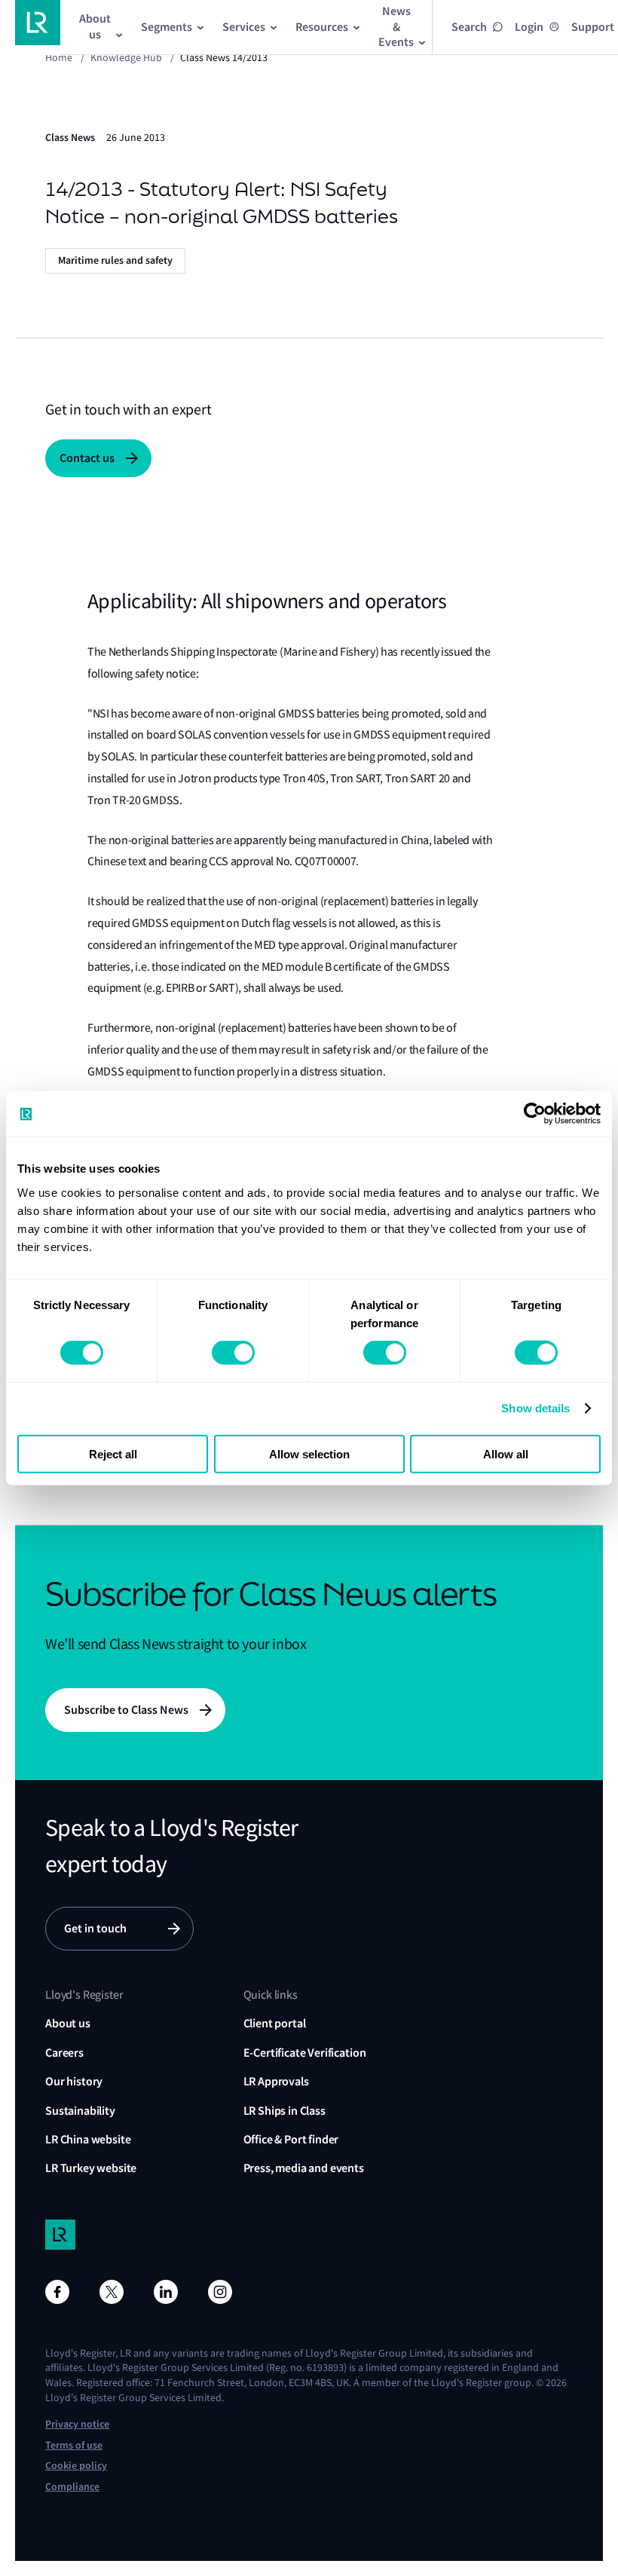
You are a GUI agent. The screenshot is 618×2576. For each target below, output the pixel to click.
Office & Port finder (291, 2139)
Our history (74, 2081)
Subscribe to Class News (126, 1710)
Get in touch (95, 1928)
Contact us (87, 458)
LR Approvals (276, 2081)
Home (59, 57)
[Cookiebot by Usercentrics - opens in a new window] (535, 1114)
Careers (64, 2053)
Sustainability (80, 2111)
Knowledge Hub (126, 57)
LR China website (88, 2139)
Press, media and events (304, 2168)
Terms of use (74, 2445)
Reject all (113, 1453)
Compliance (72, 2487)
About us (68, 2023)
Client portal (275, 2023)
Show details (535, 1408)
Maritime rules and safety (115, 260)
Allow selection (309, 1453)
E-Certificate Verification (305, 2053)
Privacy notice (77, 2424)
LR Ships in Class (285, 2111)
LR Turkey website (91, 2168)
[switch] (233, 1353)
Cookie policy (76, 2466)
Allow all (506, 1453)
